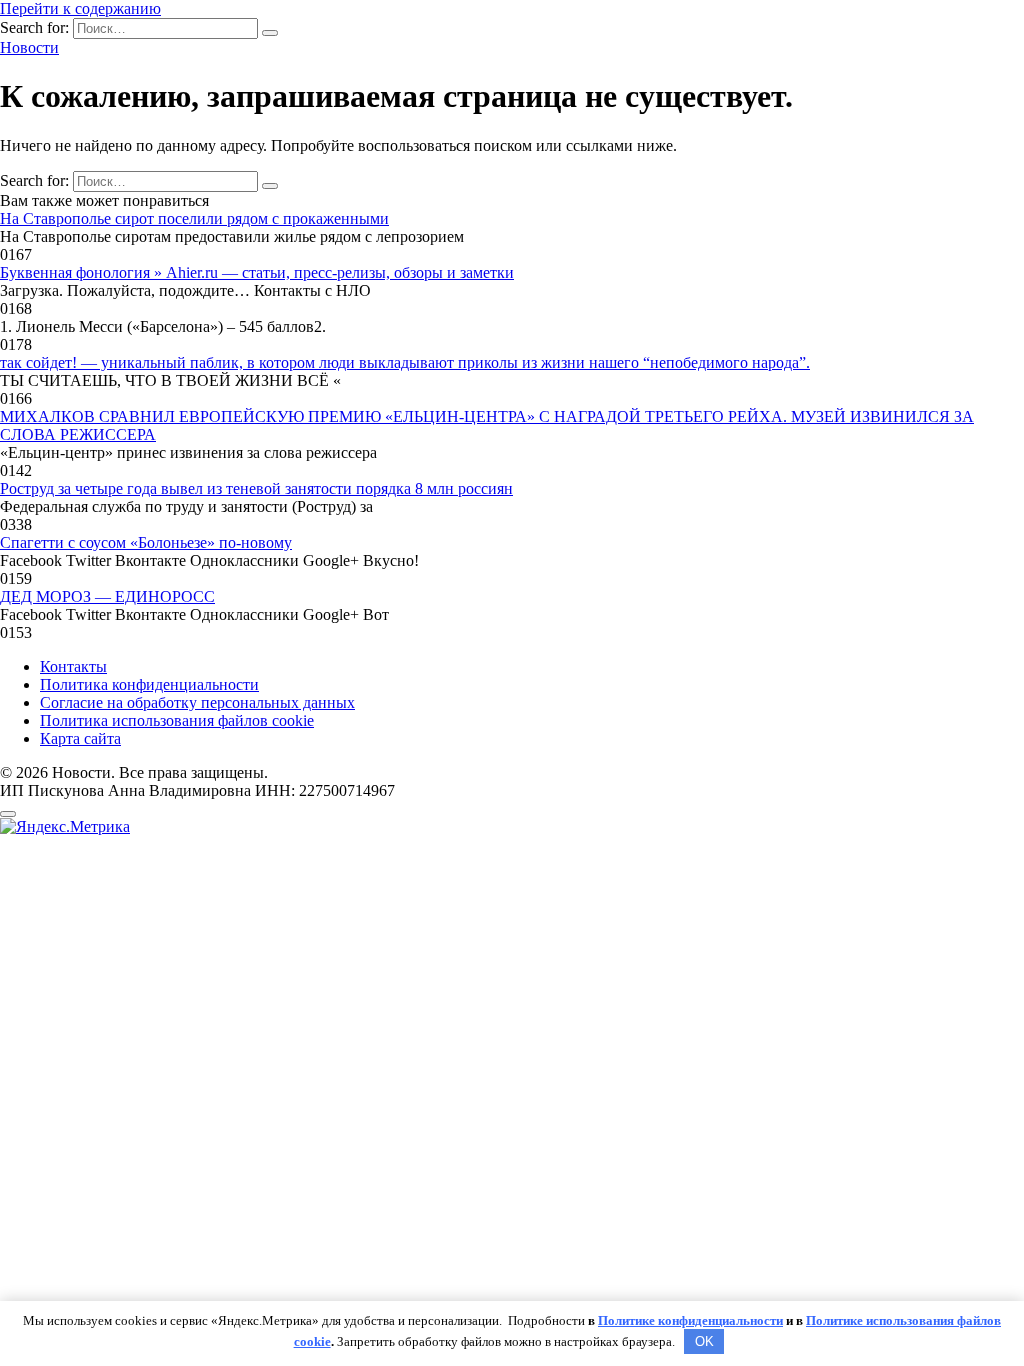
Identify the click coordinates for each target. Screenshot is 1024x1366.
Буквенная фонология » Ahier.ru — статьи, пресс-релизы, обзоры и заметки (257, 272)
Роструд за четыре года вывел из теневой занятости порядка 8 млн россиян (256, 488)
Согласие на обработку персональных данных (197, 702)
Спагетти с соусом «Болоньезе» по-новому (146, 542)
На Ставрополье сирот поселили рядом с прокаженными (194, 218)
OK (704, 1341)
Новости (29, 47)
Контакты (73, 666)
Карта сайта (80, 738)
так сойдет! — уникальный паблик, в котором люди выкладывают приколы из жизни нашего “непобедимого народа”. (405, 362)
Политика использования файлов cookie (177, 720)
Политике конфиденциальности (690, 1320)
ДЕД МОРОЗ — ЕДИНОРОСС (107, 596)
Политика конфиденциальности (149, 684)
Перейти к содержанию (80, 8)
